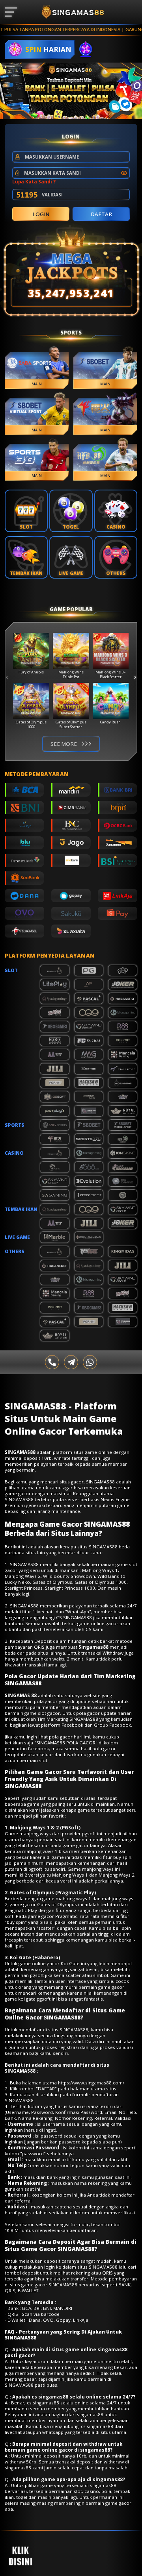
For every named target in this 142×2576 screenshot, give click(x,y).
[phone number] (52, 1362)
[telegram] (71, 1362)
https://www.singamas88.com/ (91, 2083)
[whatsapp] (90, 1362)
